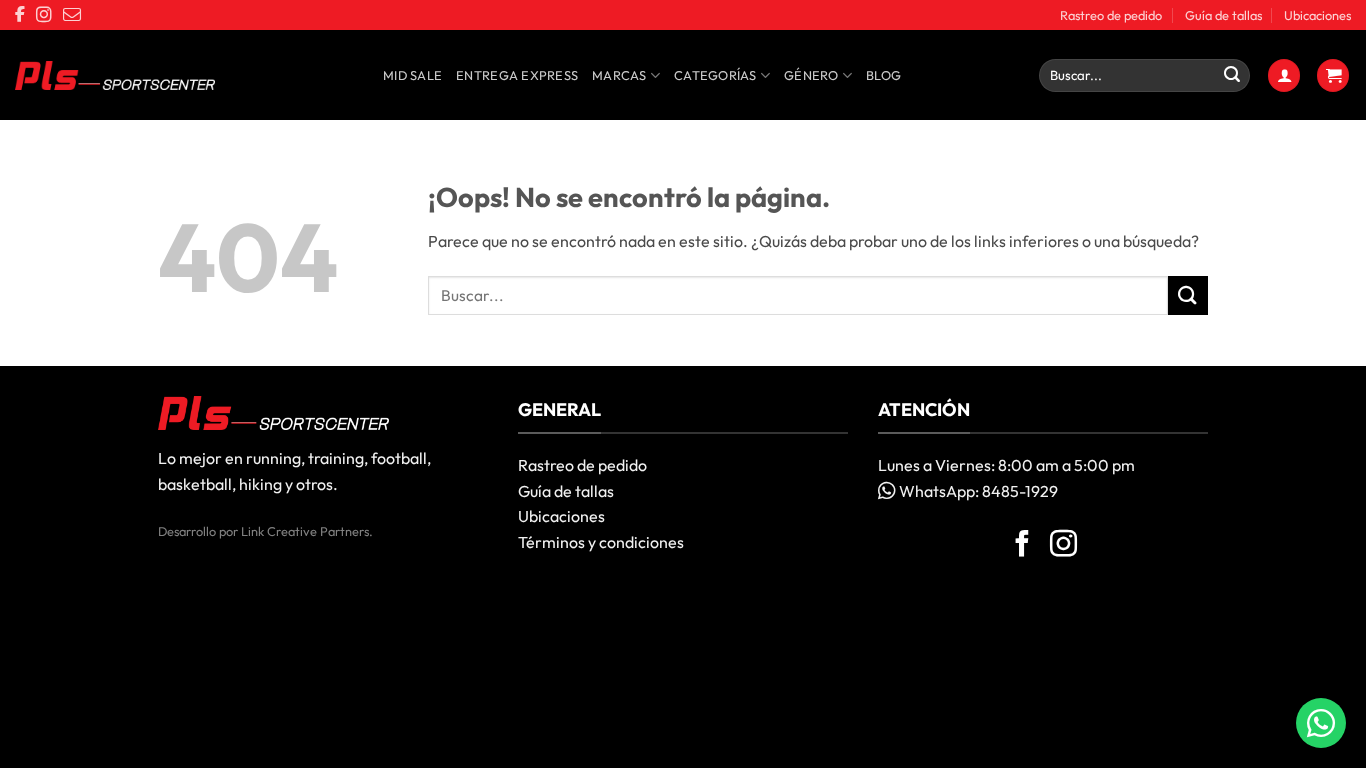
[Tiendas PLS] (115, 76)
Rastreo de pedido (1111, 15)
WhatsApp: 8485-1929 (977, 491)
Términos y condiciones (601, 542)
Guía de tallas (1223, 15)
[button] (1284, 75)
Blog (883, 75)
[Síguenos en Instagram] (1063, 546)
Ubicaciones (1317, 15)
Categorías (715, 75)
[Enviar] (1232, 76)
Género (811, 75)
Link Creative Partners (305, 531)
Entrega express (517, 75)
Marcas (619, 75)
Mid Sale (412, 75)
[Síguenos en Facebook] (1022, 546)
